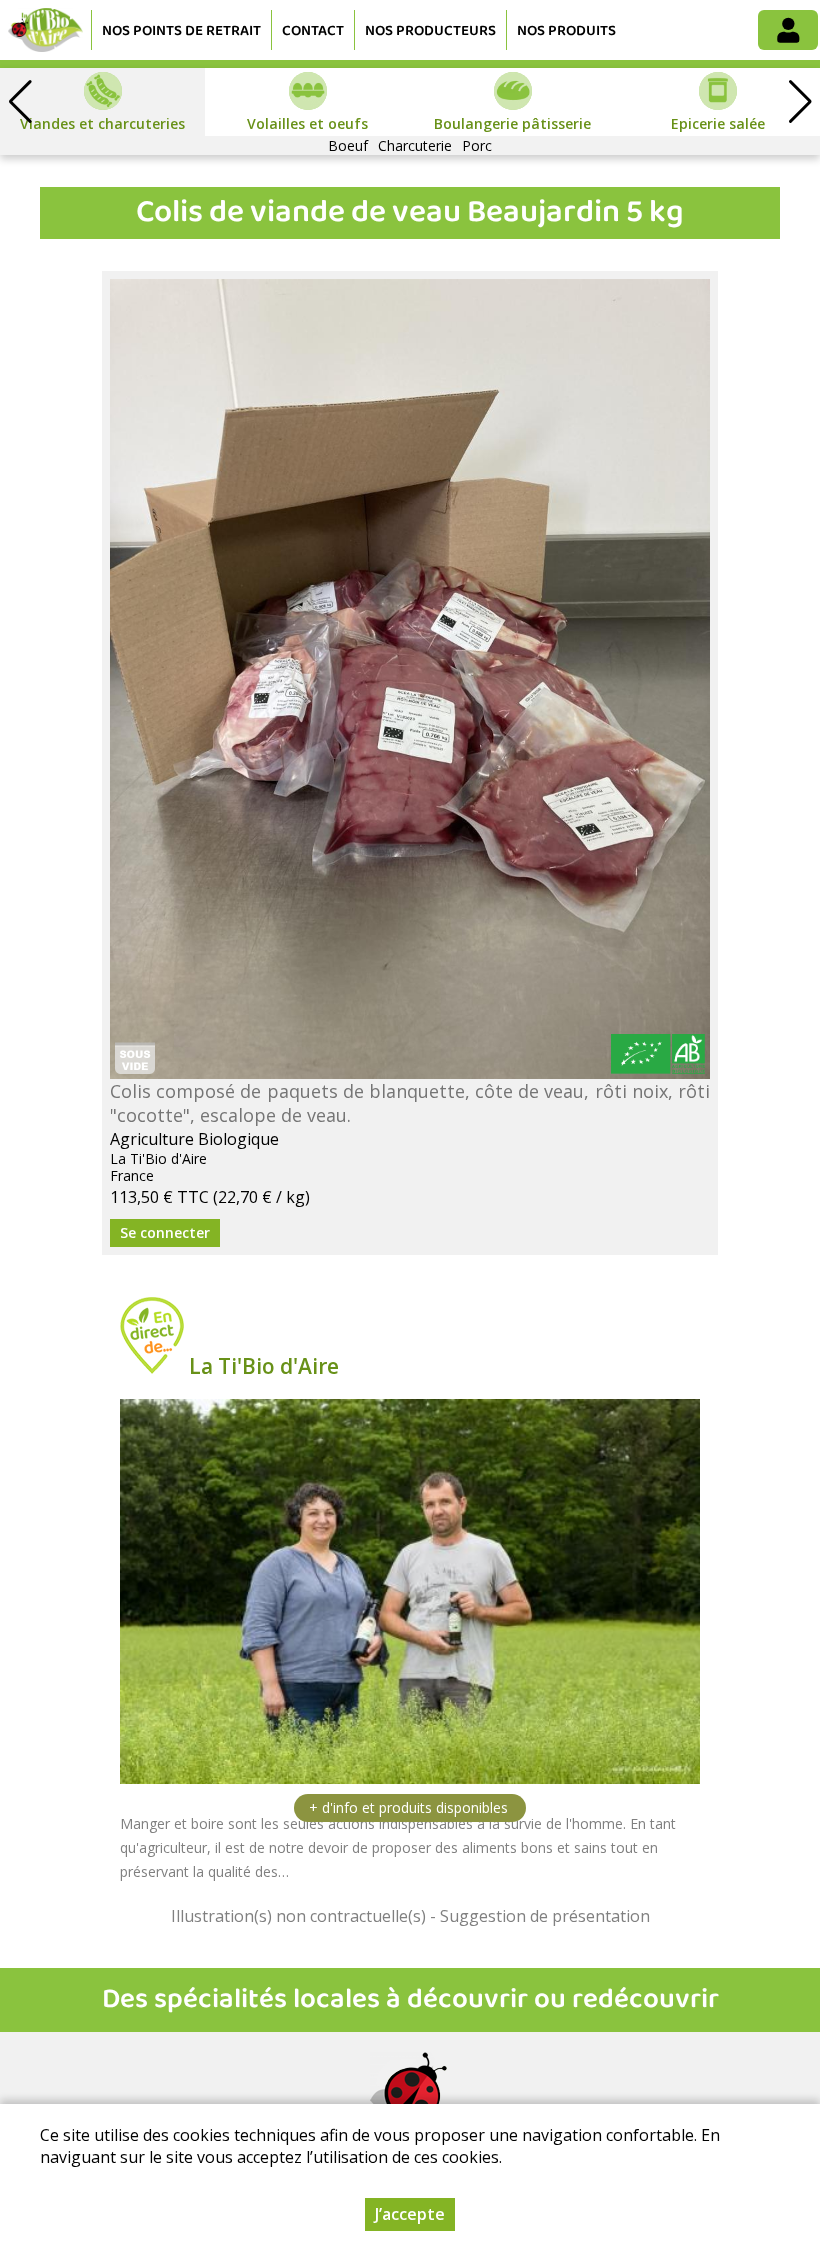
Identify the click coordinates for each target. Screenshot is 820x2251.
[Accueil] (45, 30)
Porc (477, 145)
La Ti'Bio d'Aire (264, 1366)
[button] (800, 102)
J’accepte (410, 2214)
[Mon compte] (788, 30)
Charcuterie (415, 145)
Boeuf (348, 145)
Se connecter (165, 1232)
